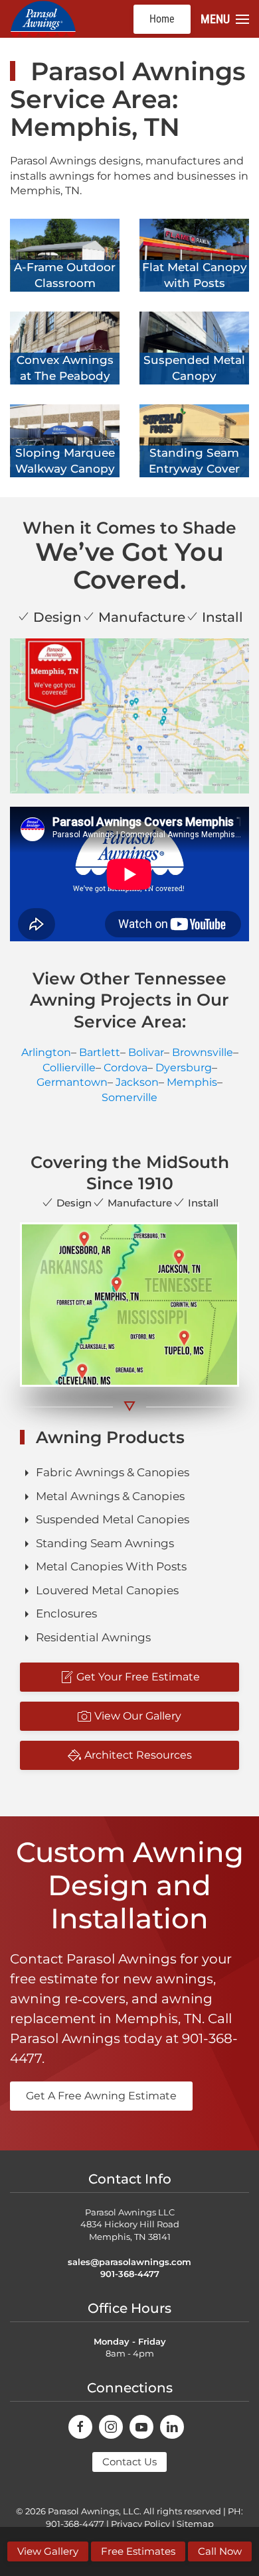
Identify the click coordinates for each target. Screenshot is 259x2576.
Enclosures (66, 1613)
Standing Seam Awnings (105, 1543)
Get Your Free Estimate (138, 1677)
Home (162, 19)
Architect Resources (138, 1755)
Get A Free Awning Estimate (101, 2096)
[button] (225, 19)
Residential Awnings (93, 1637)
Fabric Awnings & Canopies (113, 1472)
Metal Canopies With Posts (111, 1566)
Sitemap (195, 2524)
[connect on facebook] (80, 2427)
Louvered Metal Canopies (107, 1590)
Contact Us (129, 2462)
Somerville (129, 1097)
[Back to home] (43, 19)
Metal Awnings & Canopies (110, 1496)
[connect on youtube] (141, 2427)
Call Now (220, 2551)
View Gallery (48, 2551)
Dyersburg (184, 1068)
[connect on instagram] (111, 2427)
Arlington (46, 1052)
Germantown (72, 1082)
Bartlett (100, 1052)
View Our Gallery (138, 1716)
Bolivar (146, 1052)
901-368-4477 (130, 2274)
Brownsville (203, 1052)
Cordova (126, 1068)
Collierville (69, 1068)
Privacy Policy (140, 2524)
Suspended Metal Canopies (113, 1519)
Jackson (137, 1082)
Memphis (192, 1082)
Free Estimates (138, 2551)
